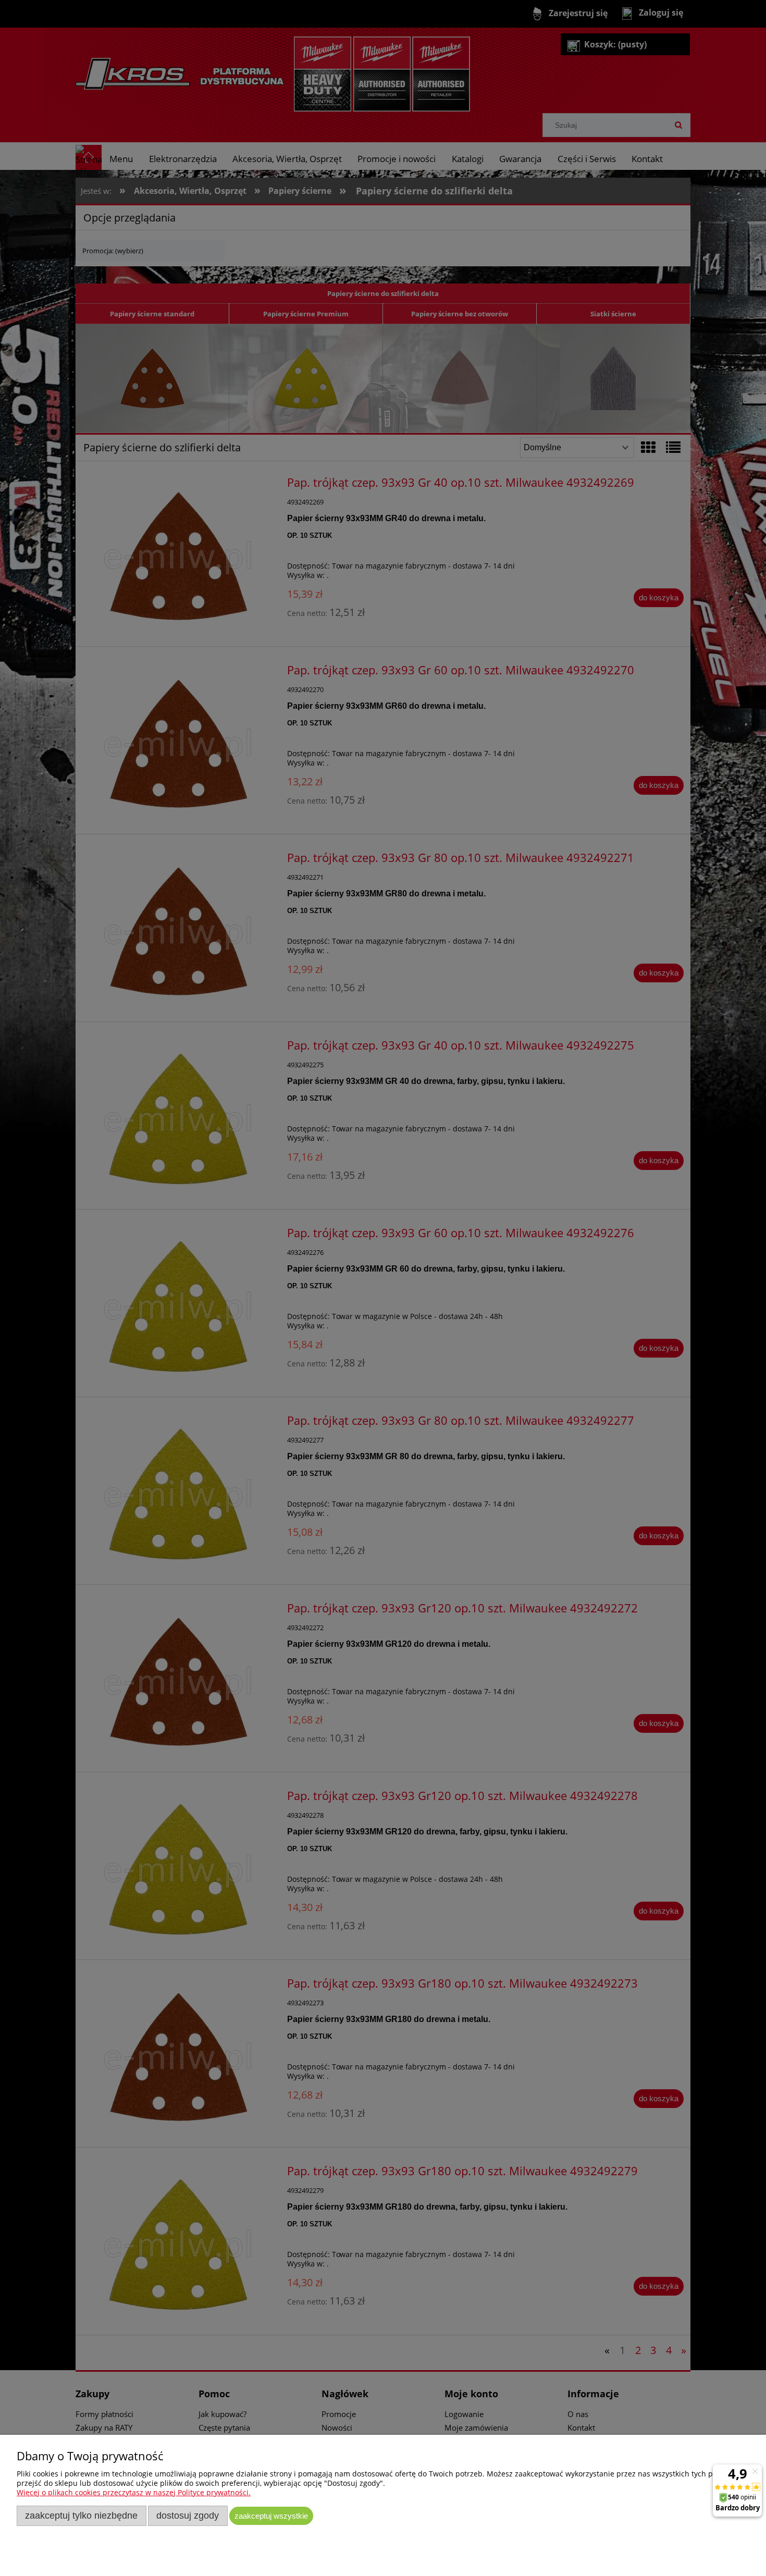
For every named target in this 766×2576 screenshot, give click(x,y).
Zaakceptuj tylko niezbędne (81, 2516)
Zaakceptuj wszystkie (271, 2516)
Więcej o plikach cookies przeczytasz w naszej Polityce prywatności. (134, 2492)
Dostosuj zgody (188, 2516)
